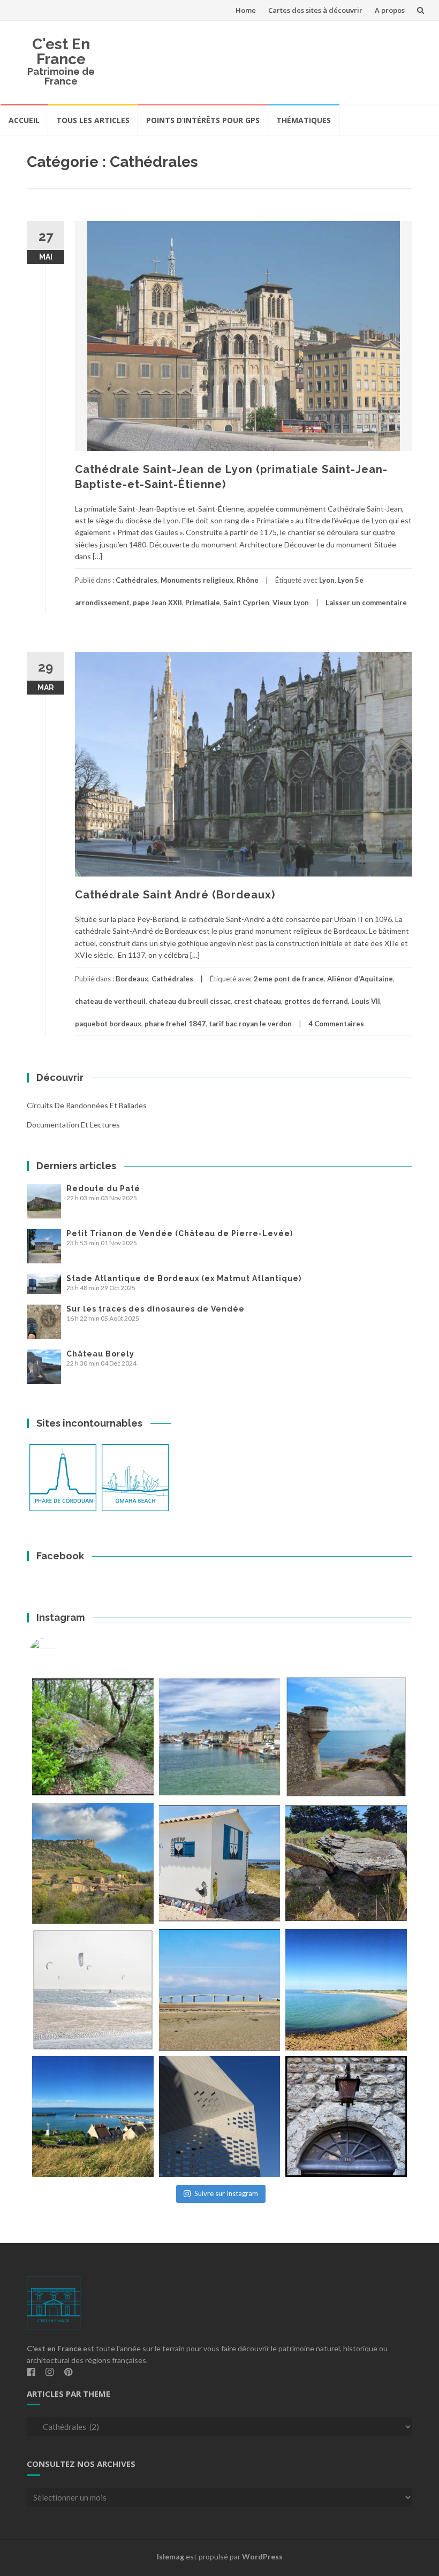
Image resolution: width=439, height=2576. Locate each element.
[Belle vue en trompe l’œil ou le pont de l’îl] (220, 1990)
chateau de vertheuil (110, 1001)
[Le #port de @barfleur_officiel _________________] (220, 1737)
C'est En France (61, 52)
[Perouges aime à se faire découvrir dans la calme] (346, 2117)
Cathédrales (137, 580)
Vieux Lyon (291, 603)
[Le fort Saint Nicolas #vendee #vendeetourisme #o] (346, 1737)
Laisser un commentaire (366, 603)
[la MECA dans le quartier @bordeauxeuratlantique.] (220, 2117)
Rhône (248, 580)
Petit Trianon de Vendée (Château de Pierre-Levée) (180, 1233)
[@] (59, 1652)
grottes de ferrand (316, 1001)
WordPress (262, 2556)
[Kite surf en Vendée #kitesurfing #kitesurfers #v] (93, 1990)
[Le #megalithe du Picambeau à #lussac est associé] (93, 1737)
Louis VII (366, 1001)
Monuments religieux (197, 580)
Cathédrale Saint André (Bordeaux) (175, 895)
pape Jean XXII (157, 603)
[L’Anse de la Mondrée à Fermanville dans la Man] (346, 1990)
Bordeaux (132, 979)
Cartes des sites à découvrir (315, 10)
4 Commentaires (336, 1024)
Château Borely (100, 1354)
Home (246, 10)
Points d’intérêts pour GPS (203, 120)
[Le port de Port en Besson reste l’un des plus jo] (93, 2117)
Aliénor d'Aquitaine (360, 979)
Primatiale (203, 603)
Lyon (327, 580)
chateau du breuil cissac (190, 1001)
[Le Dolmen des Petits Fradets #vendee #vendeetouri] (346, 1864)
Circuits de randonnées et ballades (87, 1105)
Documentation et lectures (73, 1125)
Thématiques (304, 120)
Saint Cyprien (246, 603)
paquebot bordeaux (108, 1024)
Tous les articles (93, 120)
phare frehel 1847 (175, 1024)
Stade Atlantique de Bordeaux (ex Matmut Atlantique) (184, 1278)
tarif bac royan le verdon (250, 1024)
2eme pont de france (289, 979)
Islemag (171, 2556)
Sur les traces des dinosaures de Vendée (156, 1309)
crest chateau (258, 1001)
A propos (390, 10)
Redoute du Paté (103, 1188)
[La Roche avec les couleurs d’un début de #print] (93, 1864)
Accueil (24, 120)
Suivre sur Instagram (226, 2193)
